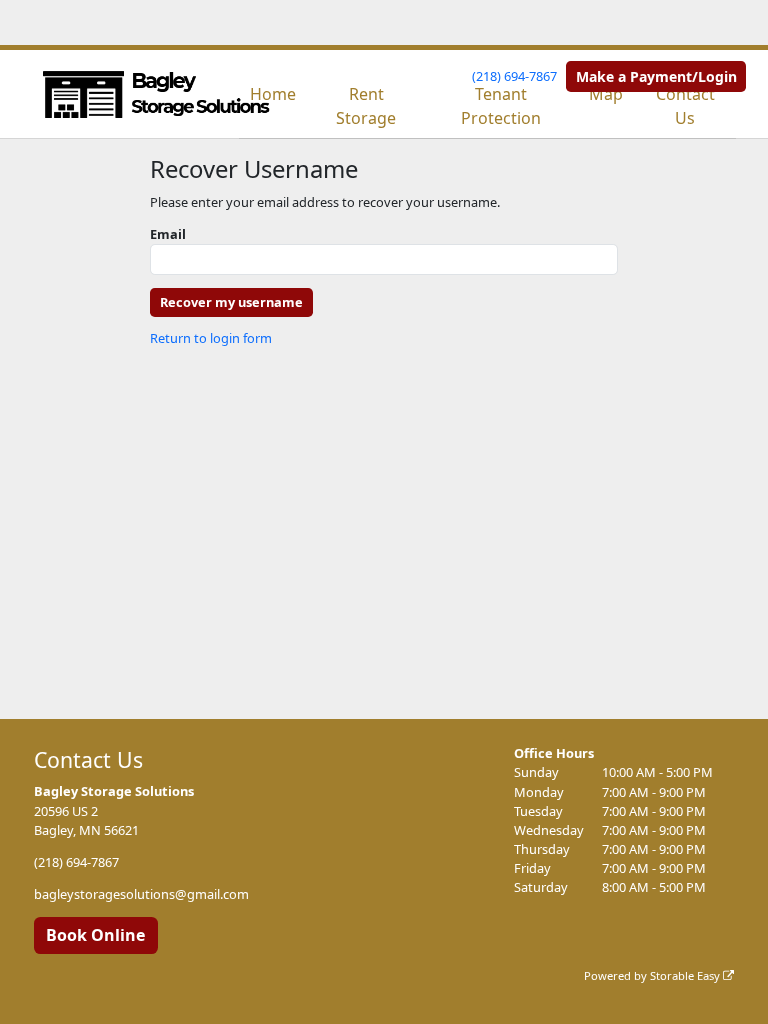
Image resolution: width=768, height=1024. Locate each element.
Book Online (95, 935)
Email (168, 234)
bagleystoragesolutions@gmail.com (141, 894)
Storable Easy (686, 975)
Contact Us (685, 106)
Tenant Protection (501, 106)
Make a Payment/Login (656, 76)
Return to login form (211, 338)
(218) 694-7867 (514, 76)
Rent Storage (366, 106)
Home (273, 94)
